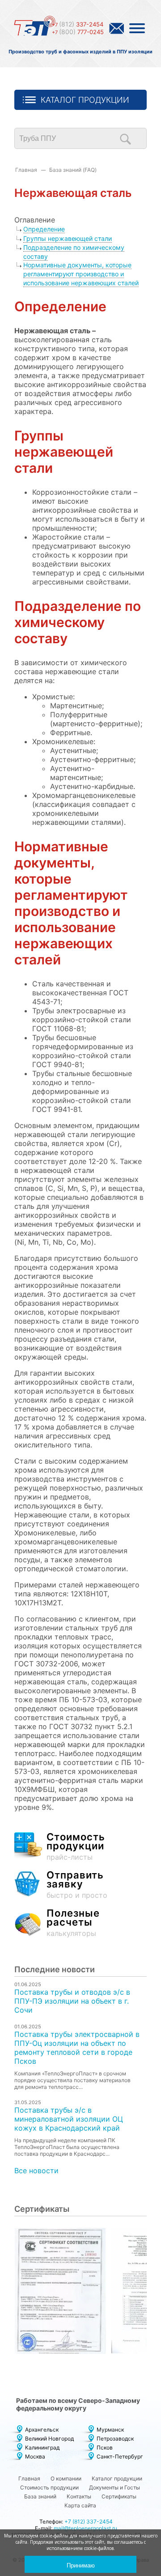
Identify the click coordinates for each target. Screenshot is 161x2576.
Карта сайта (80, 2505)
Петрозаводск (115, 2439)
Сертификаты (119, 2496)
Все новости (36, 2171)
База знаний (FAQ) (73, 170)
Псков (105, 2447)
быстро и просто (77, 1885)
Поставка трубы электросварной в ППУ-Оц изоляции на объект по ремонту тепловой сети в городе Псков (77, 2048)
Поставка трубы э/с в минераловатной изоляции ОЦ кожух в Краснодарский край (69, 2119)
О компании (66, 2478)
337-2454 (78, 24)
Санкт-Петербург (120, 2456)
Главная (26, 170)
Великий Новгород (49, 2439)
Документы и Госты (114, 2487)
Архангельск (42, 2430)
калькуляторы (73, 1923)
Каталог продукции (85, 100)
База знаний (40, 2496)
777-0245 (78, 32)
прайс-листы (76, 1847)
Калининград (42, 2447)
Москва (35, 2456)
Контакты (79, 2496)
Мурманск (110, 2430)
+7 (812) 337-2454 (89, 2522)
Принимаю (81, 2565)
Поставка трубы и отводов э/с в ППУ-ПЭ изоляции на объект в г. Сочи (72, 2001)
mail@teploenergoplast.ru (85, 2528)
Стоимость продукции (49, 2487)
